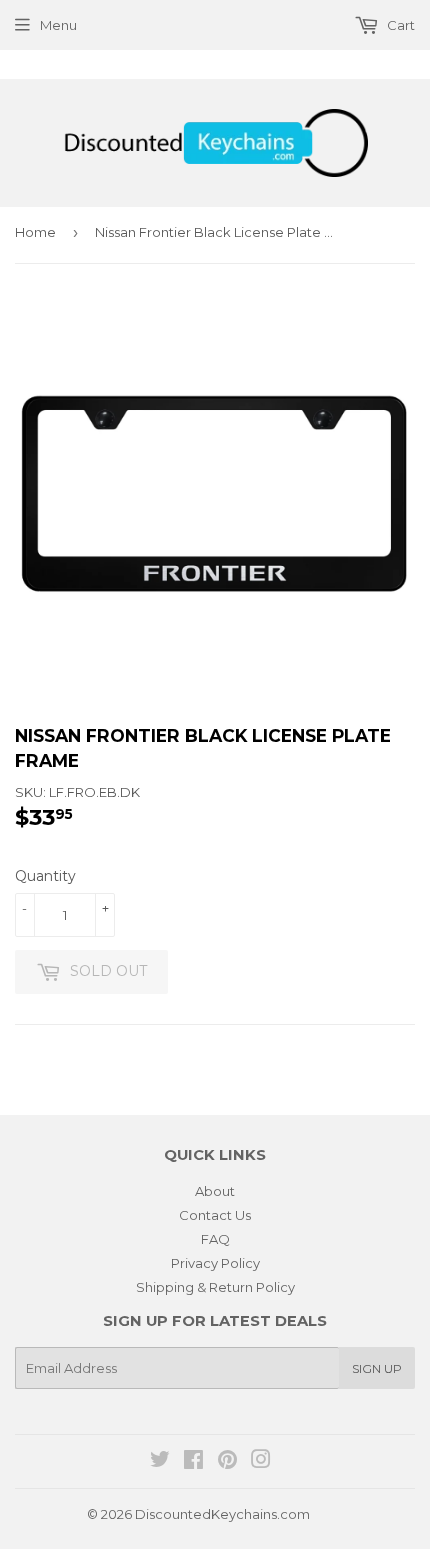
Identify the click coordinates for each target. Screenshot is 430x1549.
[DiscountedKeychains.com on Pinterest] (227, 1462)
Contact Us (215, 1215)
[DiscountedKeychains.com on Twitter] (160, 1462)
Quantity (45, 876)
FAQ (215, 1239)
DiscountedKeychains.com (222, 1514)
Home (35, 232)
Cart (399, 25)
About (215, 1191)
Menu (58, 25)
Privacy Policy (215, 1263)
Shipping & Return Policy (215, 1287)
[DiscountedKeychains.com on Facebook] (193, 1462)
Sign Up (377, 1368)
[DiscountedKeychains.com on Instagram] (261, 1462)
